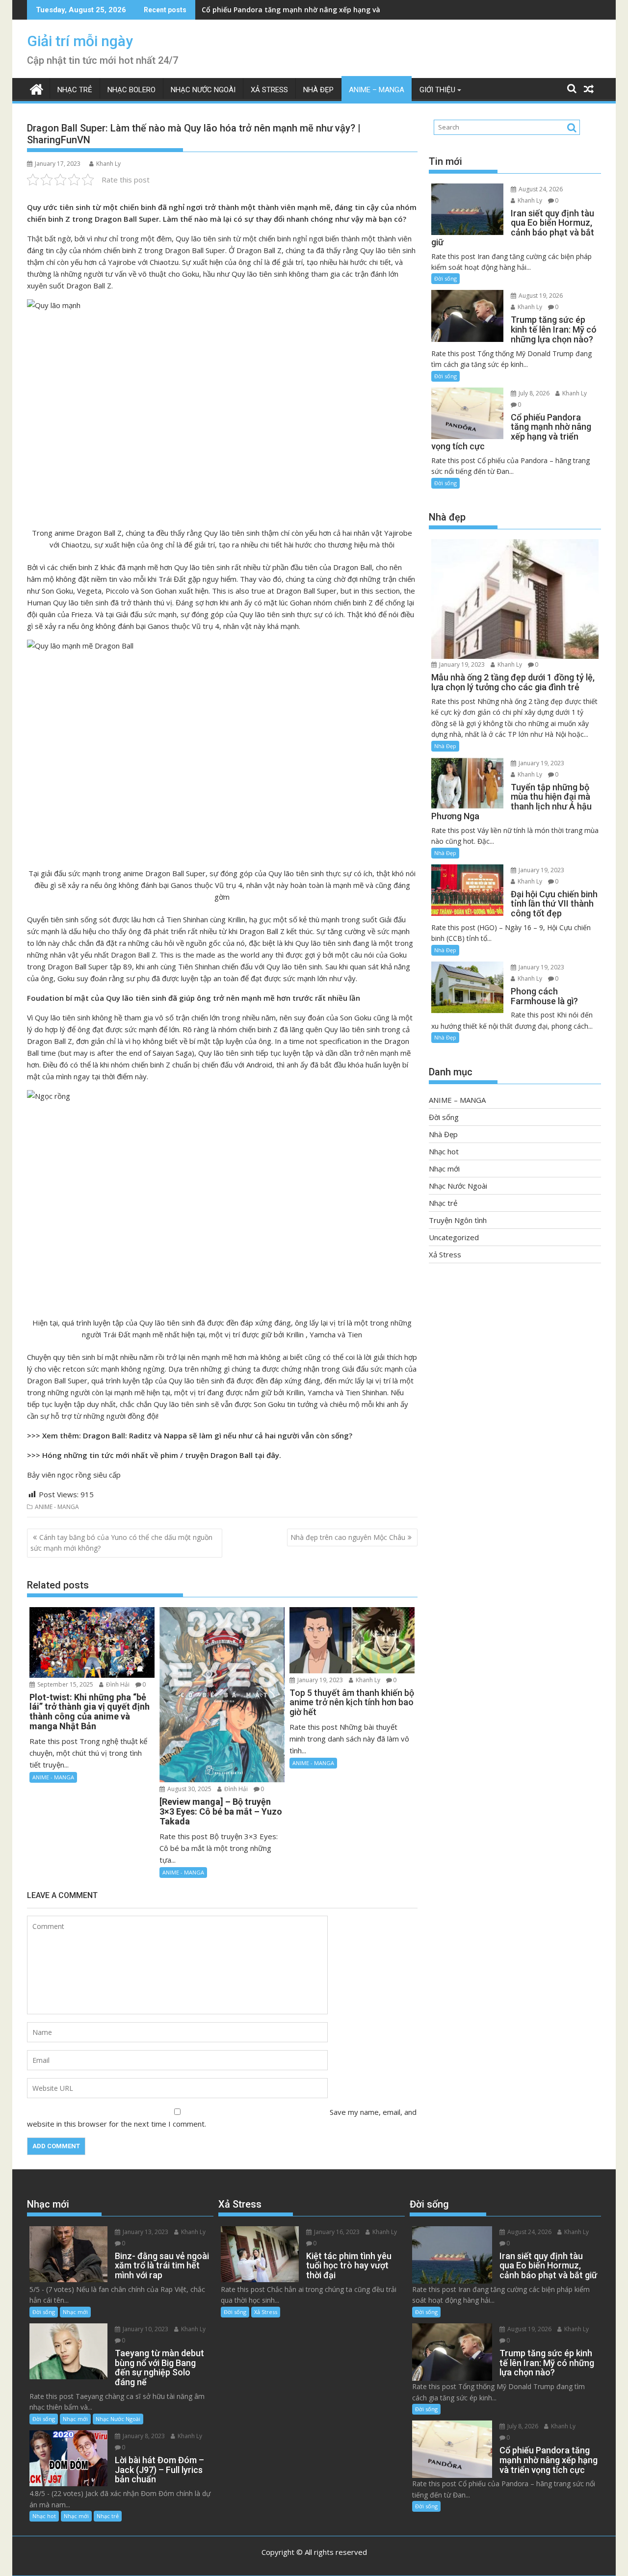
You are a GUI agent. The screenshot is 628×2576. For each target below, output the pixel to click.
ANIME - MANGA (57, 1507)
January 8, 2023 (143, 2436)
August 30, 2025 (189, 1789)
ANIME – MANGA (377, 90)
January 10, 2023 (145, 2329)
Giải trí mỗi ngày (80, 41)
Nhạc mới (444, 1169)
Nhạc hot (444, 1151)
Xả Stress (269, 90)
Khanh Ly (108, 164)
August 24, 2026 (540, 189)
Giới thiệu (437, 90)
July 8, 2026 (533, 393)
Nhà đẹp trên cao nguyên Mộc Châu (348, 1537)
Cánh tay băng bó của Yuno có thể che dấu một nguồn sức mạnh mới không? (121, 1543)
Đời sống (445, 278)
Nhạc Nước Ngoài (203, 90)
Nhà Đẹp (318, 90)
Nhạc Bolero (131, 90)
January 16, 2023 (336, 2232)
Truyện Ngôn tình (458, 1220)
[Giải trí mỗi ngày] (37, 88)
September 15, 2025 (65, 1684)
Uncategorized (454, 1237)
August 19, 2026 (540, 296)
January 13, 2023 (145, 2232)
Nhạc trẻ (75, 90)
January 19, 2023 (319, 1680)
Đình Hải (117, 1684)
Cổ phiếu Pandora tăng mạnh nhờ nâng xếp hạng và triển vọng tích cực (324, 10)
